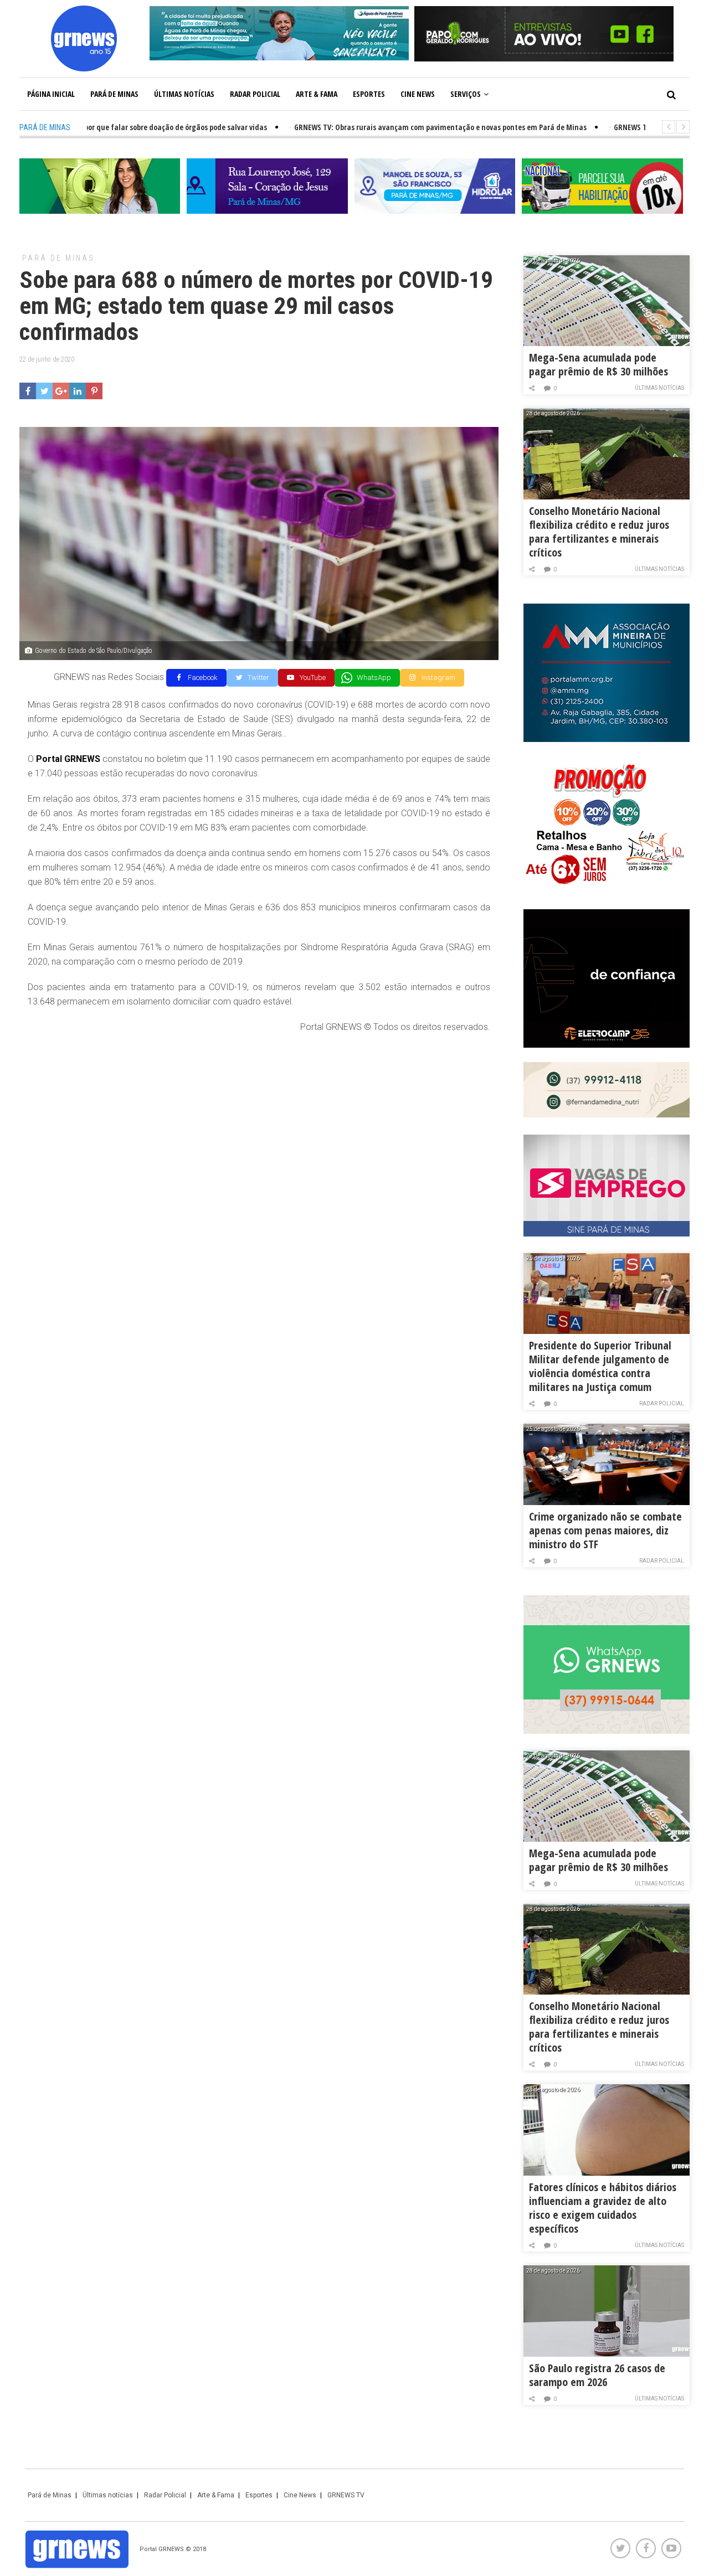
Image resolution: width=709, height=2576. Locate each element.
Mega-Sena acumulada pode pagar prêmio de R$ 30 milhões (598, 364)
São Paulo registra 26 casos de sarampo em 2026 (597, 2375)
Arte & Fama (317, 94)
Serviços (466, 94)
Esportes (369, 94)
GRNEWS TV (346, 2495)
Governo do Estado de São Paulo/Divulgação (94, 651)
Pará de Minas (114, 94)
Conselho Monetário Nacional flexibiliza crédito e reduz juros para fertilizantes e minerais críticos (599, 532)
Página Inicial (51, 94)
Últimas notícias (184, 94)
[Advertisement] (259, 1123)
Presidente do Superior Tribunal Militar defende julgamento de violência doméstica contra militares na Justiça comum (600, 1366)
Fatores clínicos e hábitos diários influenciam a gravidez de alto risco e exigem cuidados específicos (603, 2208)
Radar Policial (255, 94)
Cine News (418, 94)
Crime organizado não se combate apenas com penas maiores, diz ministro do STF (605, 1530)
